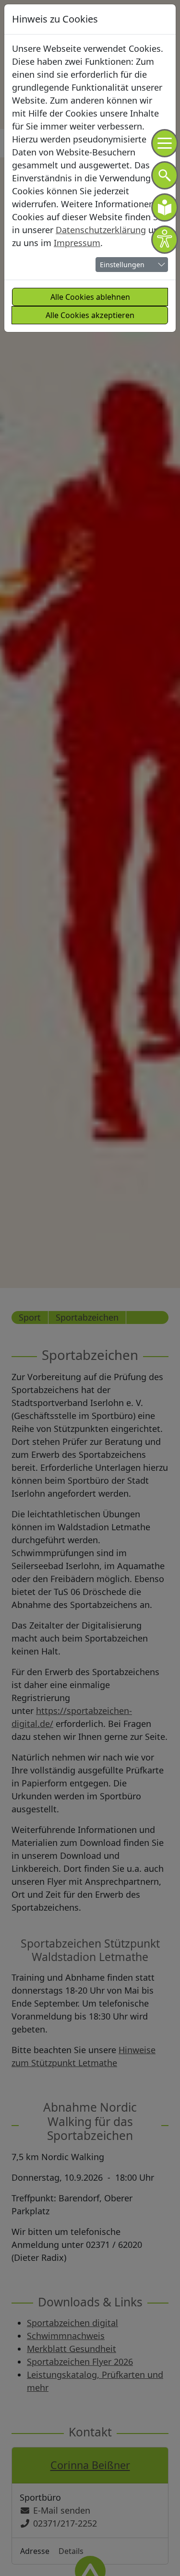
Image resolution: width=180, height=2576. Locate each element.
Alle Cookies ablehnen (90, 297)
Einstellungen (122, 265)
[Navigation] (165, 143)
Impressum (77, 243)
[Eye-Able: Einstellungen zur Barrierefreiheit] (165, 240)
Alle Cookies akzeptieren (90, 315)
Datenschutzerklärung (101, 230)
